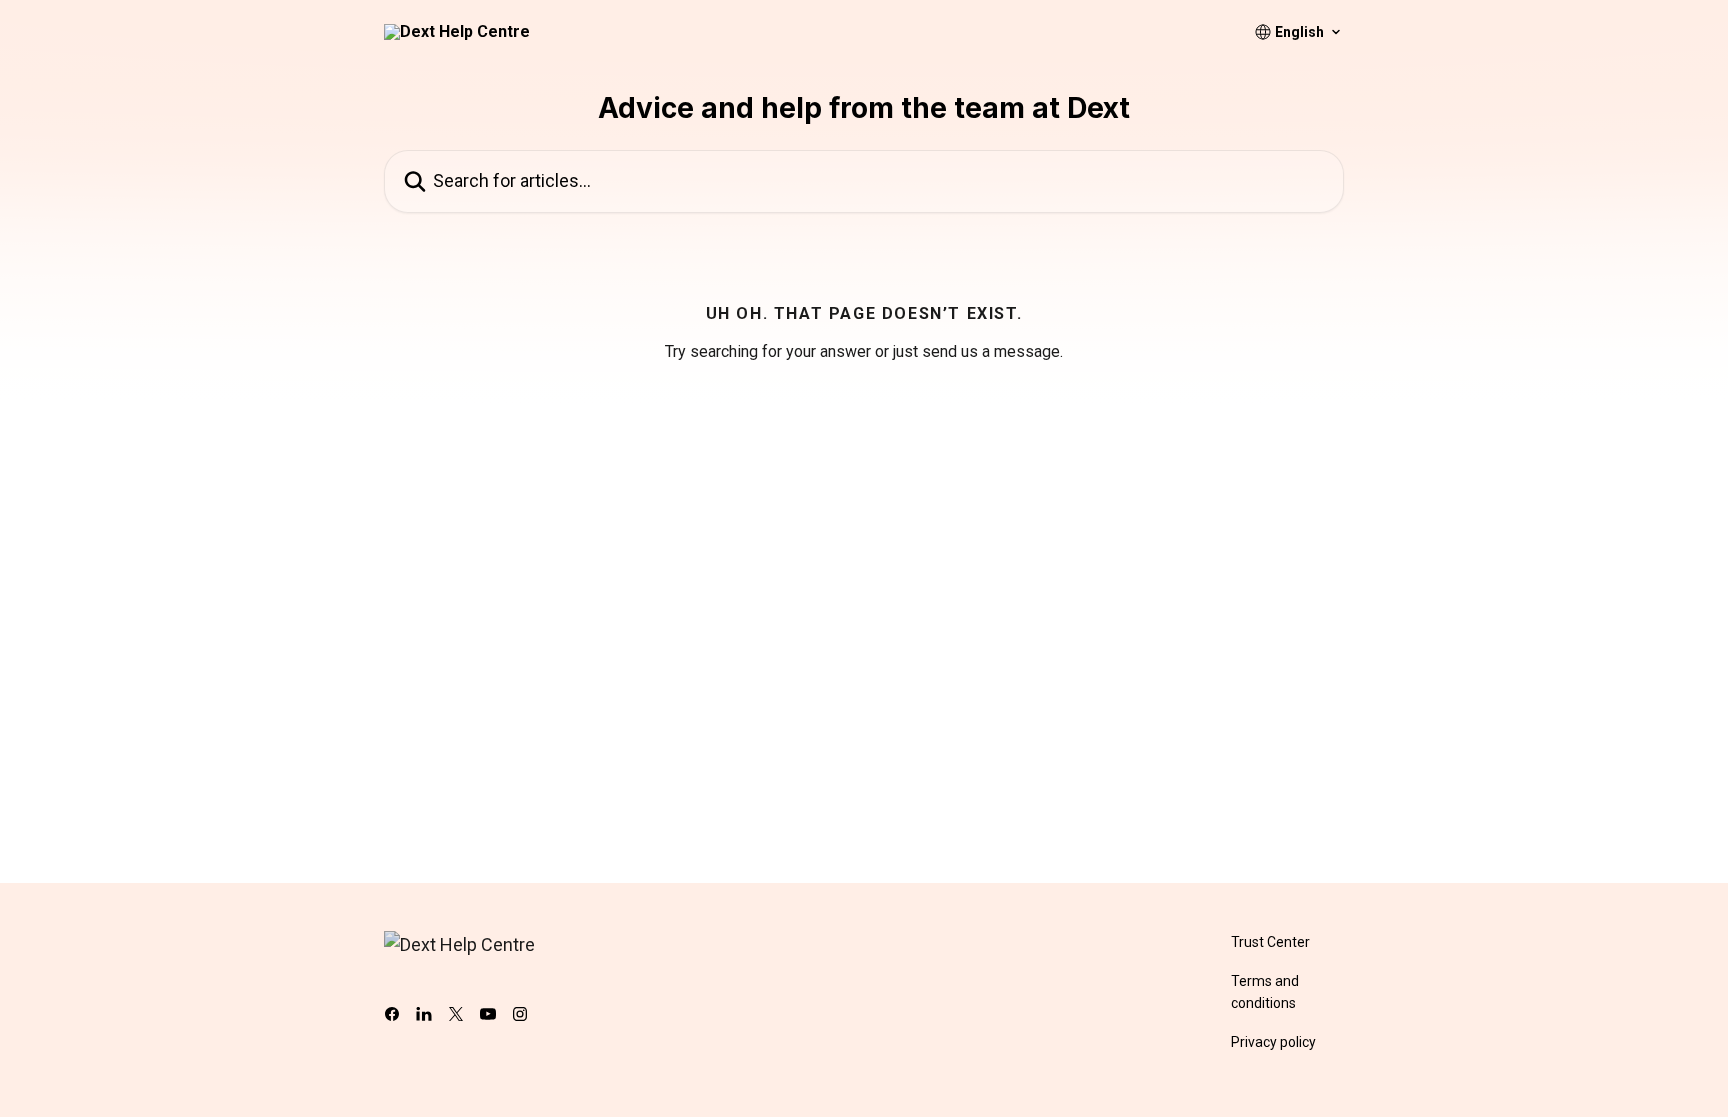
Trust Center (1270, 942)
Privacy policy (1273, 1042)
